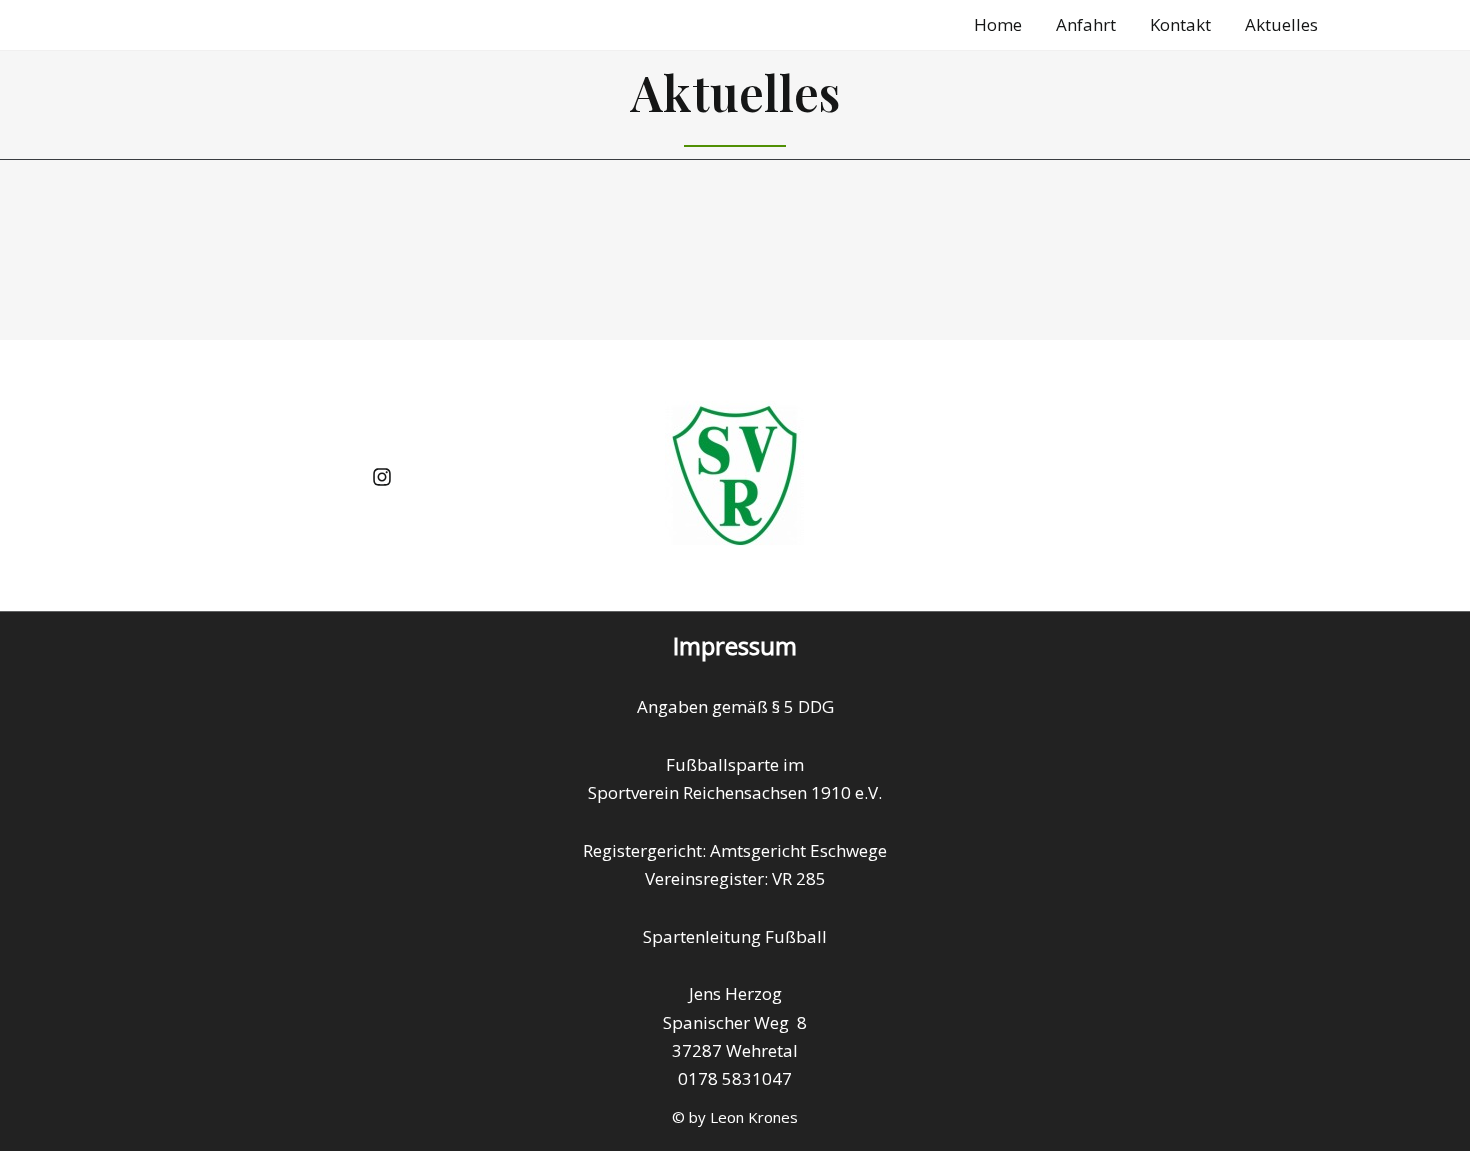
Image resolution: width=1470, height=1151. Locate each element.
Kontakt (1180, 24)
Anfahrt (1086, 24)
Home (998, 24)
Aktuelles (1281, 24)
